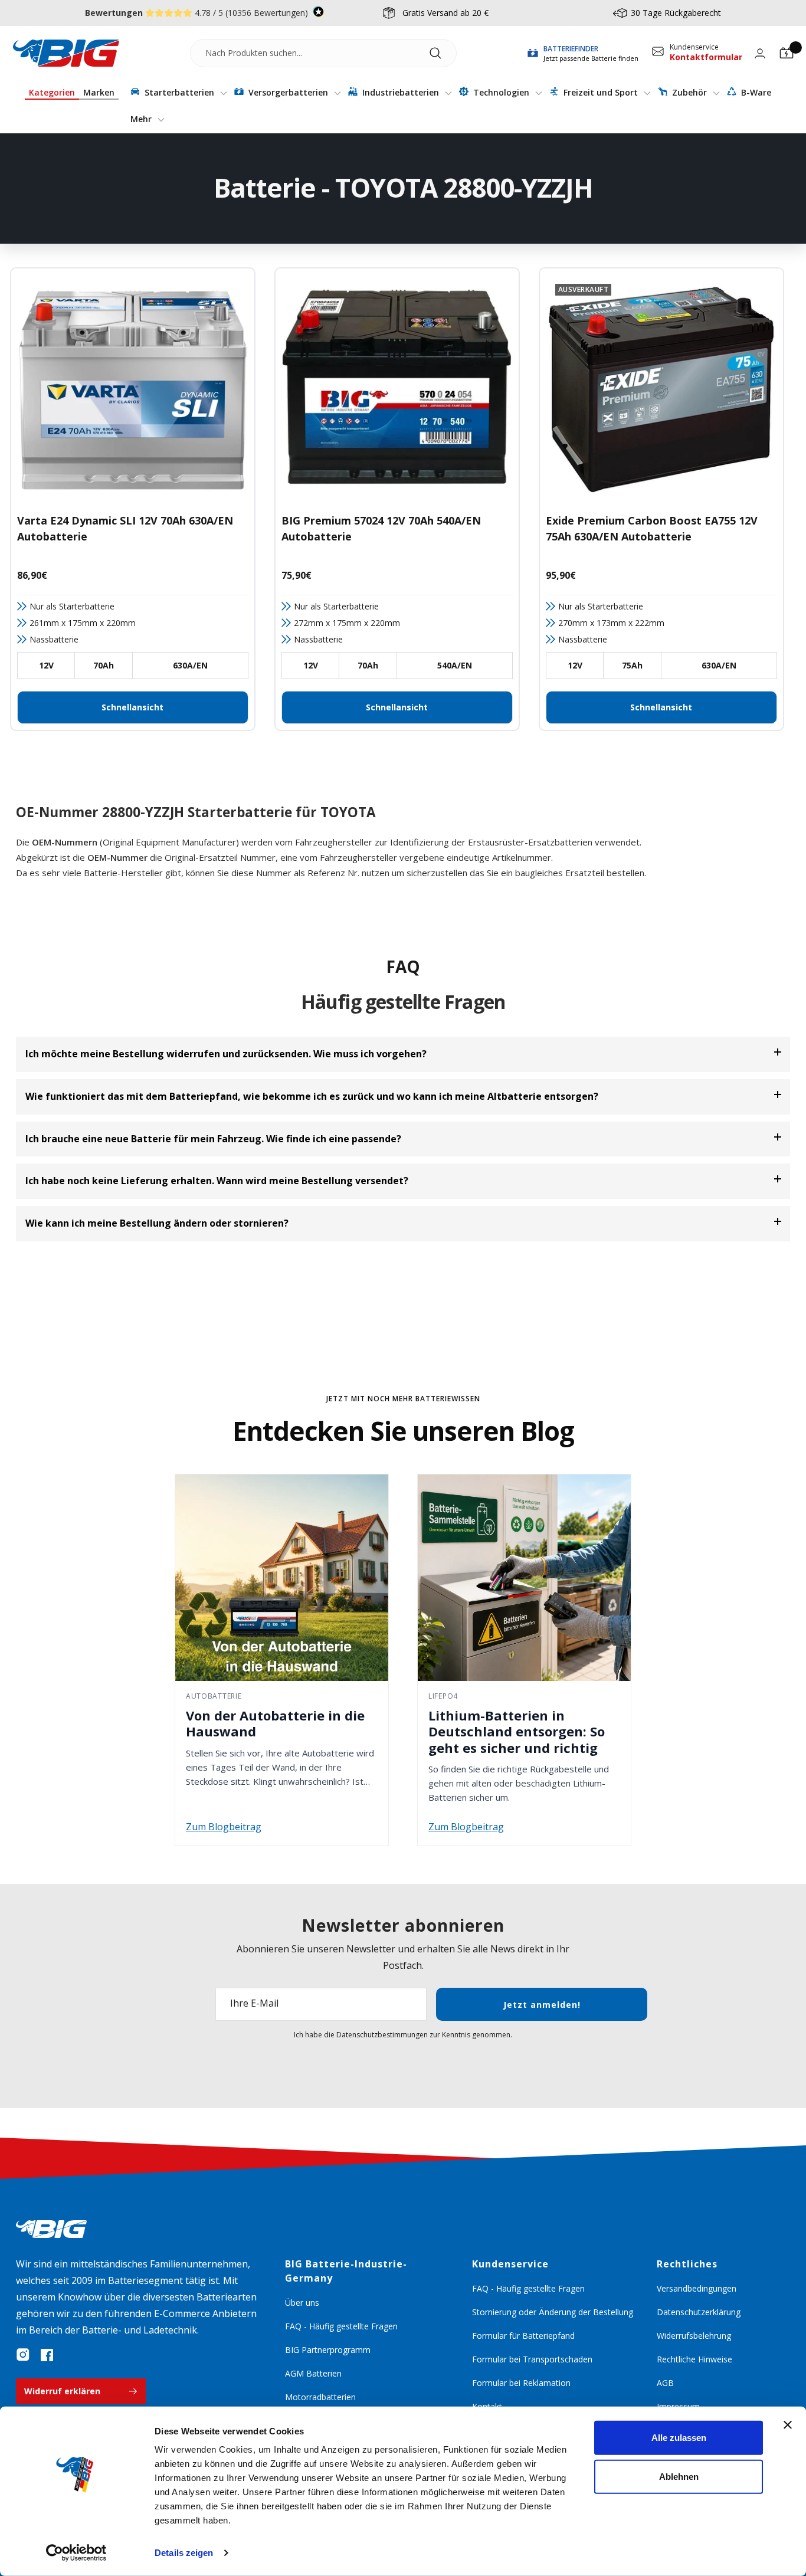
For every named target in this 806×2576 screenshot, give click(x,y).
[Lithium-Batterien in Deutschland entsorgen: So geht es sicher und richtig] (524, 1578)
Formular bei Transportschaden (532, 2359)
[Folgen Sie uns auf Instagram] (23, 2355)
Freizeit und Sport (601, 92)
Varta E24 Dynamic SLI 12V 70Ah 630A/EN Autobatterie (125, 528)
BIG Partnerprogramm (328, 2350)
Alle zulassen (679, 2438)
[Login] (760, 53)
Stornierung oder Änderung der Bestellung (553, 2312)
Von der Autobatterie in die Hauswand (275, 1723)
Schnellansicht (132, 707)
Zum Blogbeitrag (224, 1827)
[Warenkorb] (787, 53)
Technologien (501, 92)
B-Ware (755, 92)
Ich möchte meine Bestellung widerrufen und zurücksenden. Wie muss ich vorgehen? (226, 1054)
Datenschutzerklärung (699, 2312)
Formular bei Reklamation (521, 2383)
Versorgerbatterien (288, 92)
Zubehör (689, 92)
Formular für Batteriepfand (523, 2336)
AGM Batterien (313, 2373)
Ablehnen (679, 2476)
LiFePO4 (443, 1696)
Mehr (142, 119)
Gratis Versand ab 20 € (445, 13)
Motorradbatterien (320, 2397)
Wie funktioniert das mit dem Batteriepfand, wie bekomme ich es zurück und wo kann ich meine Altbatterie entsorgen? (312, 1096)
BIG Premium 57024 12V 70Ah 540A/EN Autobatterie (381, 528)
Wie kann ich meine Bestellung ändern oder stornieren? (157, 1223)
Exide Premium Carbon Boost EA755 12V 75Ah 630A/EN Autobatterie (652, 528)
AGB (665, 2383)
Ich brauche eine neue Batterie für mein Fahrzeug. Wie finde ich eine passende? (213, 1139)
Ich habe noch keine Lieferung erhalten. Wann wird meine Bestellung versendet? (217, 1181)
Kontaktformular (706, 57)
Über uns (302, 2303)
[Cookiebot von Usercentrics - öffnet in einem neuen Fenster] (76, 2553)
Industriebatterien (401, 92)
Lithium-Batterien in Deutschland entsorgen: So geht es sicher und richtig (517, 1731)
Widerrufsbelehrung (694, 2336)
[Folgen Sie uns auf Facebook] (47, 2355)
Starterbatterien (179, 92)
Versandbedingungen (697, 2288)
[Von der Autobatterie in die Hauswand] (282, 1578)
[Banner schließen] (788, 2425)
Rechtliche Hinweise (694, 2359)
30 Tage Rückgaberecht (676, 13)
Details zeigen (184, 2553)
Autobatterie (214, 1696)
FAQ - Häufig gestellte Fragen (341, 2326)
